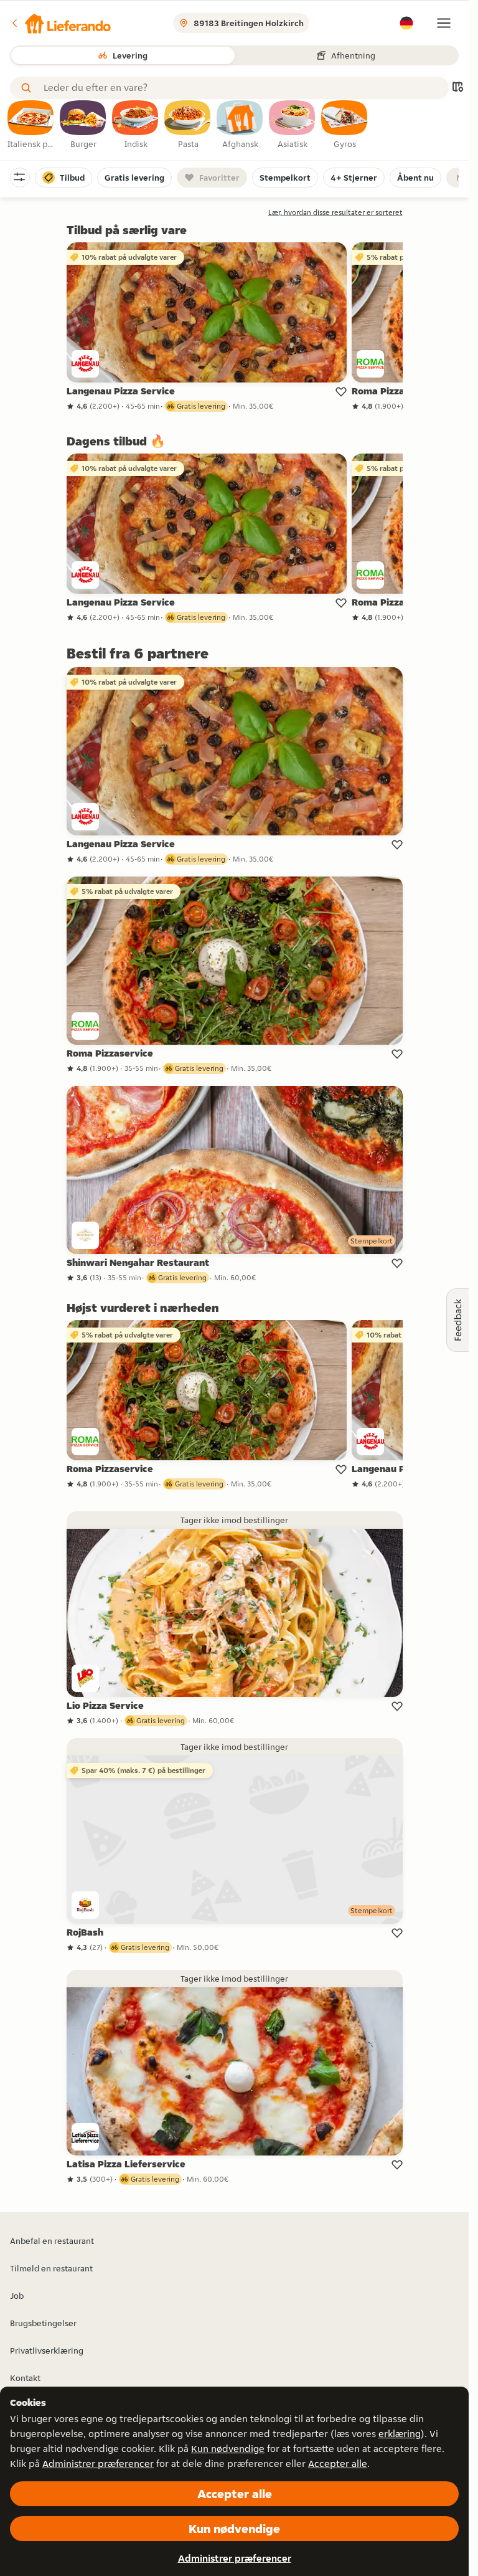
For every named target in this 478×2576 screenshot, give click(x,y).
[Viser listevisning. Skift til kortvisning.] (457, 88)
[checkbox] (31, 125)
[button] (60, 23)
